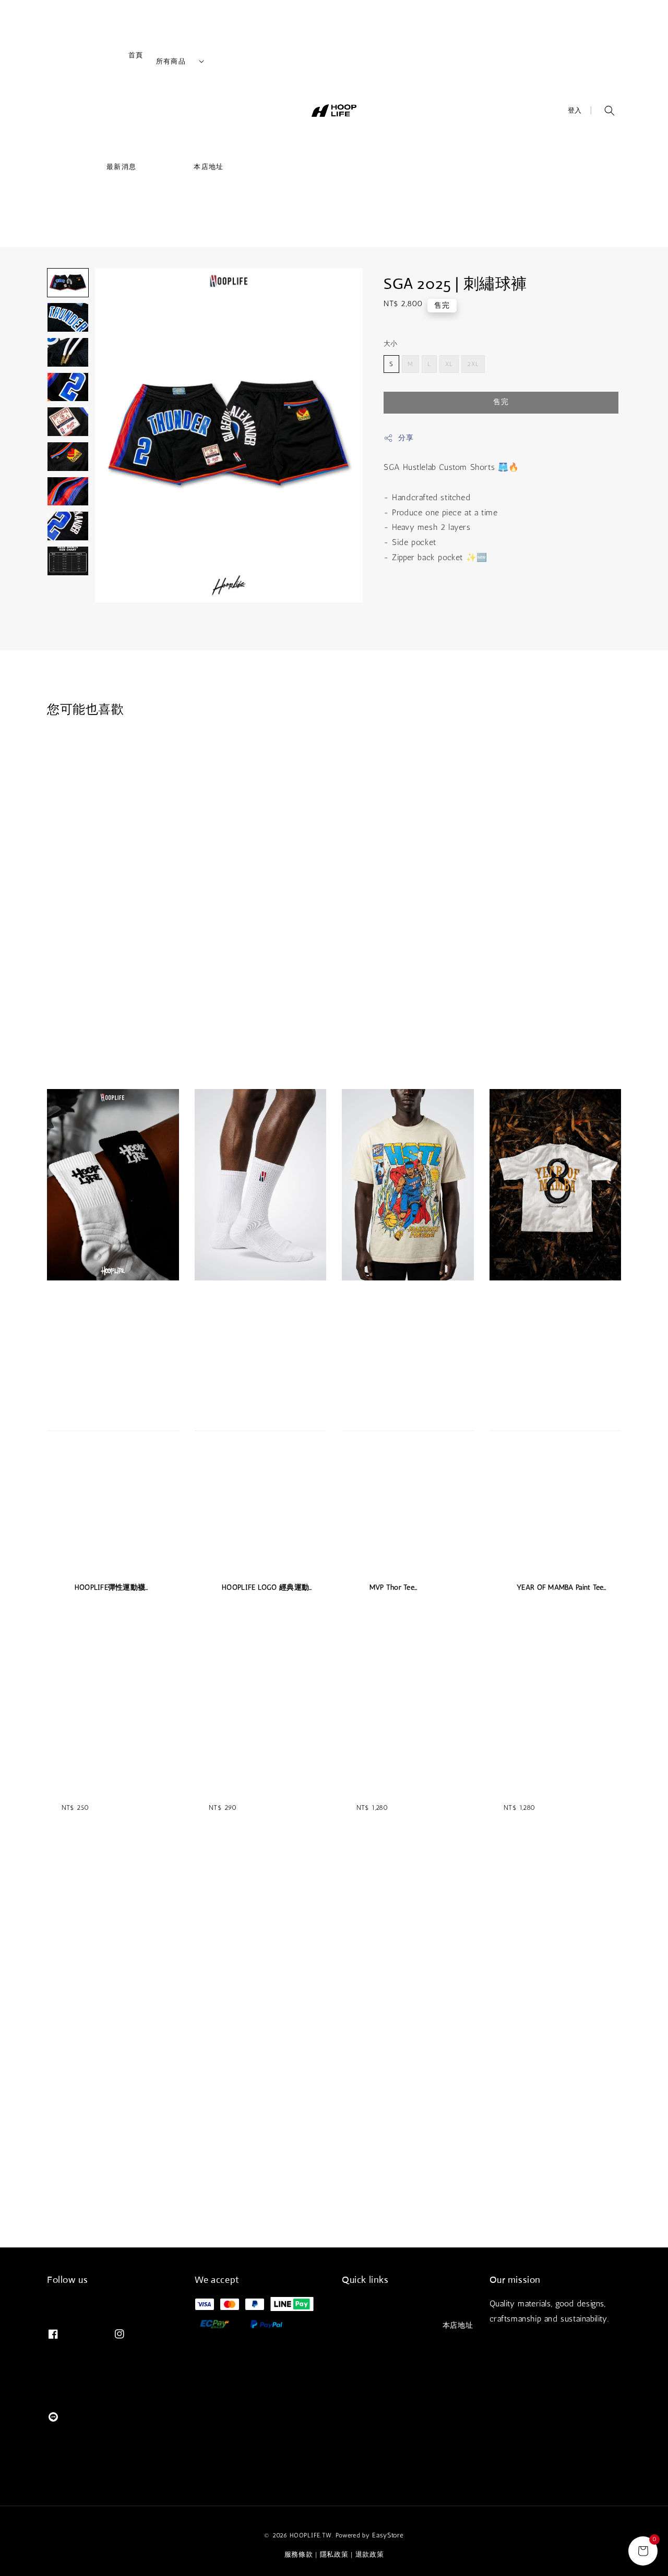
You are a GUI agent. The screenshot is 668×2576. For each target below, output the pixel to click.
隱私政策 (334, 2554)
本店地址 (186, 170)
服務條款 (299, 2554)
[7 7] (68, 492)
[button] (610, 111)
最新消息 (99, 170)
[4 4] (68, 387)
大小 (391, 343)
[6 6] (68, 457)
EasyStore (388, 2535)
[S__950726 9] (68, 561)
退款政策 (370, 2554)
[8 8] (68, 526)
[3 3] (68, 352)
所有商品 (171, 61)
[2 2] (68, 317)
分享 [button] (406, 438)
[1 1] (68, 283)
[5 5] (68, 422)
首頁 (114, 59)
